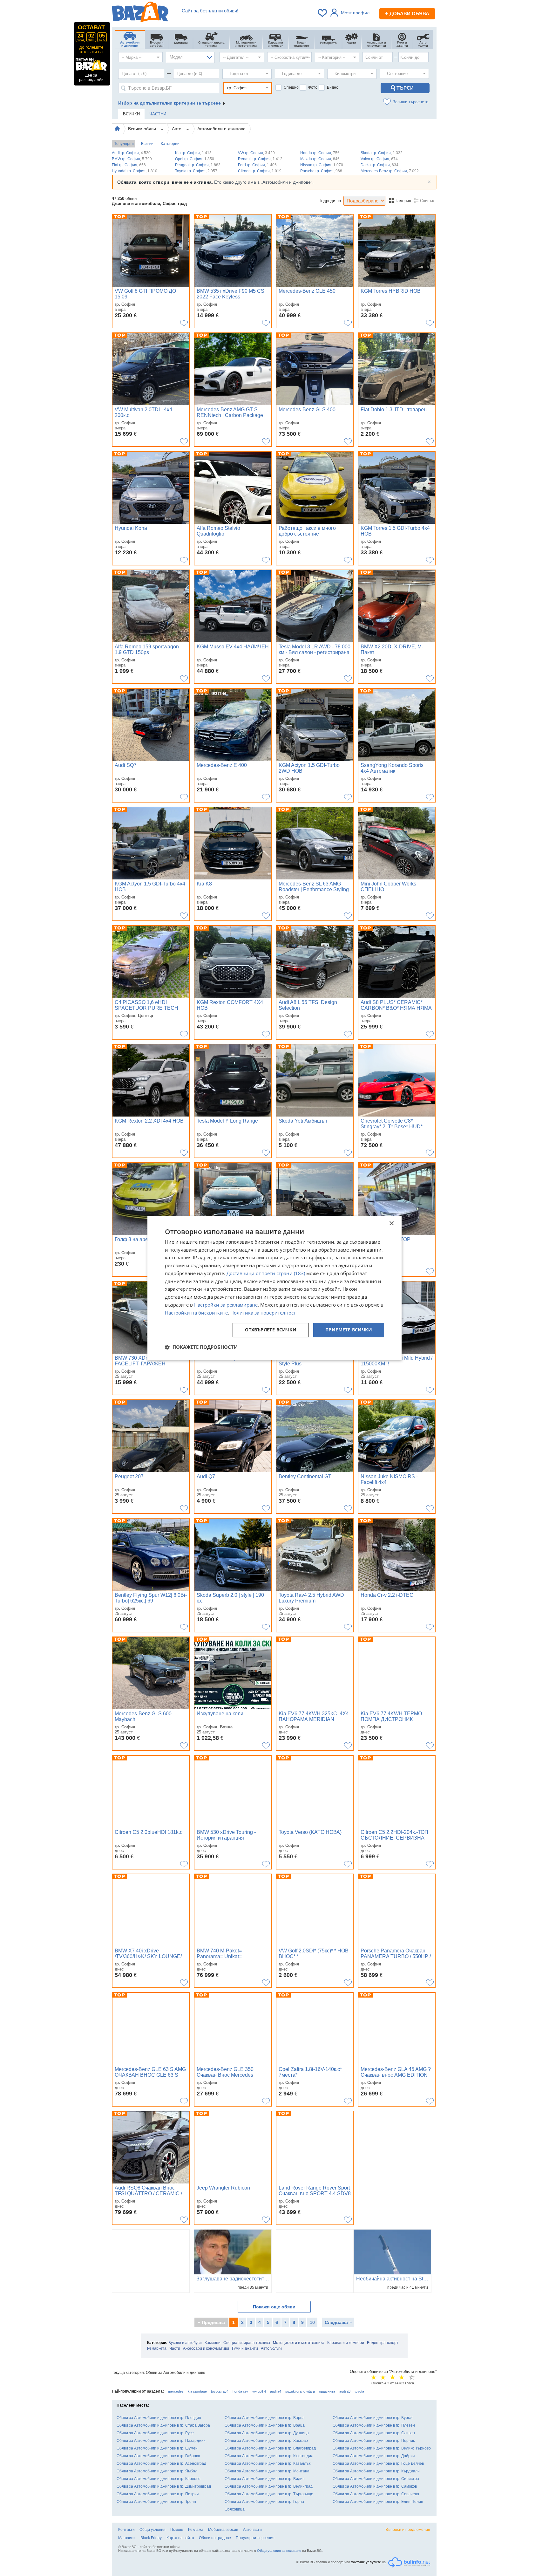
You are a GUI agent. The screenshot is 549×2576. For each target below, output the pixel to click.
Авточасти (252, 2530)
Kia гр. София (193, 153)
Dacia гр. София (380, 165)
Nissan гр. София (322, 165)
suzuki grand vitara (300, 2391)
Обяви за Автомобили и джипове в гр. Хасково (266, 2441)
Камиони (213, 2343)
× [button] (391, 1223)
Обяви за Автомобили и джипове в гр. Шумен (157, 2448)
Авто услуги (271, 2348)
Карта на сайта (180, 2538)
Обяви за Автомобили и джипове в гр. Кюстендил (269, 2456)
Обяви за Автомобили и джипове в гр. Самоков (375, 2486)
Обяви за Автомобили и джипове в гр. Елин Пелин (378, 2502)
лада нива (327, 2391)
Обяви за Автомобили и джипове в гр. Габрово (158, 2456)
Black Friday (151, 2538)
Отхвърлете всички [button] (271, 1330)
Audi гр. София (131, 153)
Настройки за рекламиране (226, 1305)
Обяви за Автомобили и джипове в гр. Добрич (374, 2456)
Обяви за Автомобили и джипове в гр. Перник (374, 2441)
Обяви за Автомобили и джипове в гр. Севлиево (376, 2494)
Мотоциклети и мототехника (299, 2343)
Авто (177, 129)
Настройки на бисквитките (196, 1313)
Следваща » (338, 2322)
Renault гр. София (260, 159)
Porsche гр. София (321, 171)
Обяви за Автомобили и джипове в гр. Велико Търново (382, 2448)
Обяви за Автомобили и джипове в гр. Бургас (373, 2418)
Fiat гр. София (129, 165)
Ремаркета (157, 2348)
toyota (359, 2391)
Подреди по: (330, 201)
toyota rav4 (220, 2391)
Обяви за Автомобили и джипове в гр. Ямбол (157, 2471)
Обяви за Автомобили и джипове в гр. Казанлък (268, 2463)
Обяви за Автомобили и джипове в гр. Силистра (376, 2479)
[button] (201, 1347)
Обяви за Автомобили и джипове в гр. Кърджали (376, 2471)
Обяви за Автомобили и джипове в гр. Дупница (267, 2433)
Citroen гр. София (260, 171)
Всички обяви (143, 129)
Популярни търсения (255, 2538)
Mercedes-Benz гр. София (390, 171)
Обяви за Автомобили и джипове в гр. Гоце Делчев (378, 2463)
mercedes (176, 2391)
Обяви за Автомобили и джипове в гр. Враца (265, 2425)
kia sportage (197, 2391)
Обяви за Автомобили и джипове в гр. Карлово (159, 2479)
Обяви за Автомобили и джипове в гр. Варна (265, 2418)
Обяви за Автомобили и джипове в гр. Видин (265, 2479)
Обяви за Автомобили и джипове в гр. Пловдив (159, 2418)
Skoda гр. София (382, 153)
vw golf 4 (259, 2391)
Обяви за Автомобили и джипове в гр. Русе (155, 2433)
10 (312, 2322)
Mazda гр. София (320, 159)
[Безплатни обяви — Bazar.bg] (140, 13)
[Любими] (323, 13)
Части (175, 2348)
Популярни (124, 144)
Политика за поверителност (263, 1313)
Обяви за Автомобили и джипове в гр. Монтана (267, 2471)
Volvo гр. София (379, 159)
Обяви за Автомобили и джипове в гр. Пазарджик (161, 2441)
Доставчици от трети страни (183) (266, 1273)
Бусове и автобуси (185, 2343)
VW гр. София (256, 153)
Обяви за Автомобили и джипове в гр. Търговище (269, 2494)
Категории (170, 144)
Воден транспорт (383, 2343)
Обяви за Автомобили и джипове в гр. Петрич (158, 2494)
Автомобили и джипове (221, 129)
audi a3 (345, 2391)
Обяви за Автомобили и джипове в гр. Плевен (374, 2425)
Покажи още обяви (274, 2307)
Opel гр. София (195, 159)
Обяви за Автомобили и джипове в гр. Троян (156, 2502)
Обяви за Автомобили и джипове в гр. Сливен (374, 2433)
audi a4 (276, 2391)
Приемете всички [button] (349, 1330)
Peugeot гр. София (198, 165)
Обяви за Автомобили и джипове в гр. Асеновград (161, 2463)
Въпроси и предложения (408, 2530)
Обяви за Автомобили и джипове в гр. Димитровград (164, 2486)
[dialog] (274, 1288)
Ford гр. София (257, 165)
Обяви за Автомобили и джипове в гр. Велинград (269, 2486)
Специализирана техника (247, 2343)
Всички (147, 144)
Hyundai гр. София (135, 171)
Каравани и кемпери (346, 2343)
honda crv (240, 2391)
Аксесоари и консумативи (206, 2348)
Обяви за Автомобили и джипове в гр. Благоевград (270, 2448)
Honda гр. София (320, 153)
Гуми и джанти (245, 2348)
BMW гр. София (132, 159)
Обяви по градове (215, 2538)
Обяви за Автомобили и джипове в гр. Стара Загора (163, 2425)
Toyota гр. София (196, 171)
